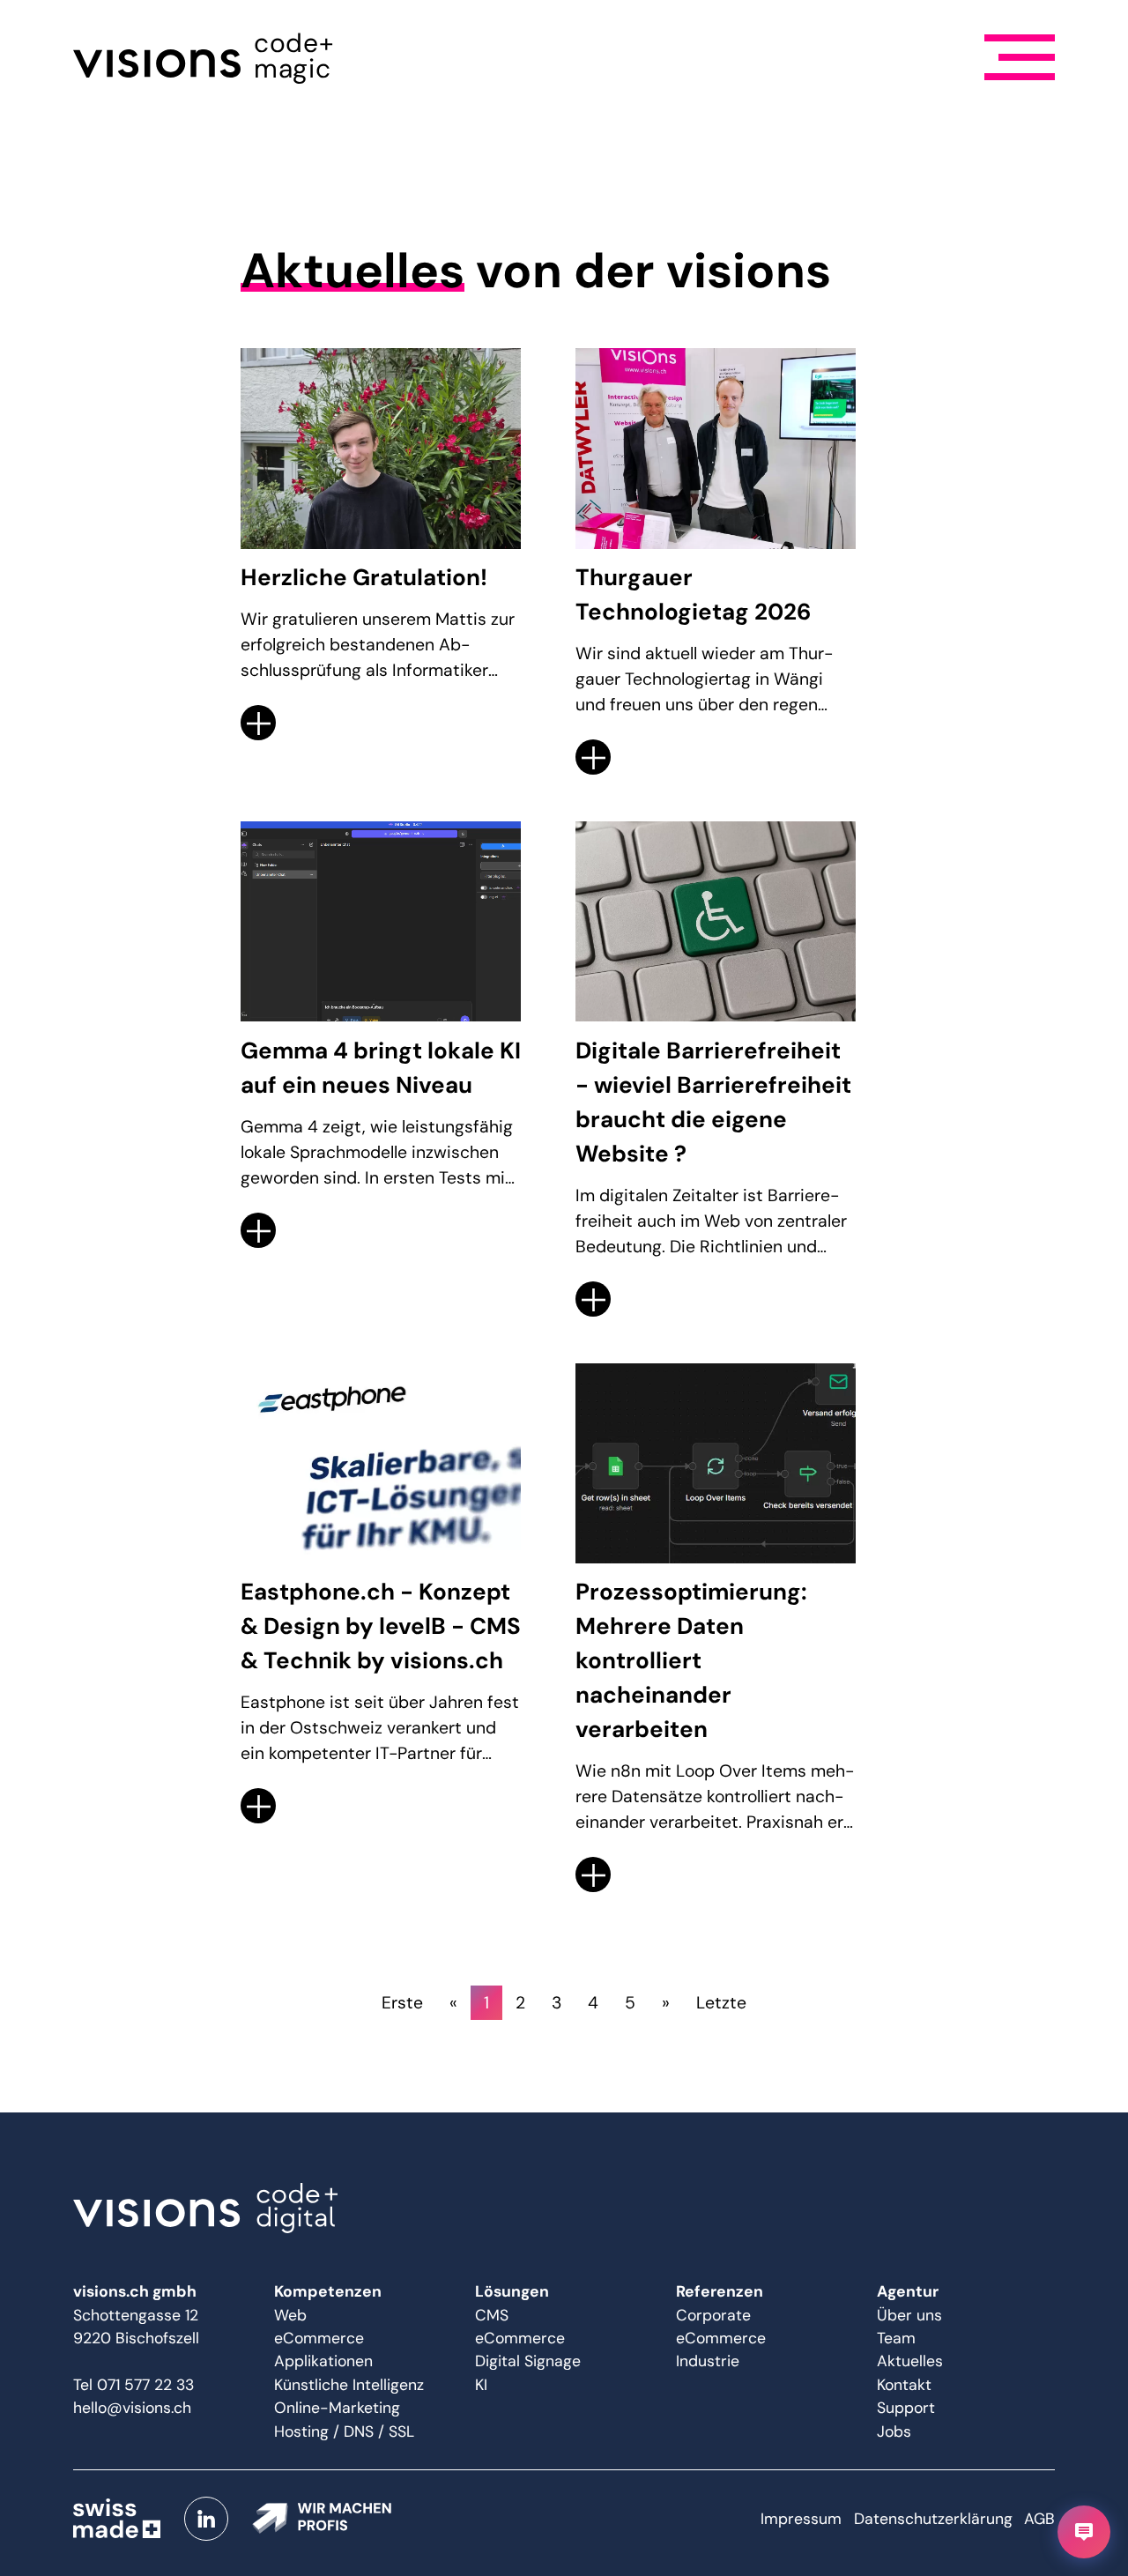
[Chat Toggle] (1084, 2532)
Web (290, 2315)
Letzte (721, 2003)
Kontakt (904, 2385)
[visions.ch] (564, 2209)
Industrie (708, 2361)
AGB (1039, 2519)
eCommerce (319, 2338)
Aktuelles (910, 2361)
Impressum (801, 2519)
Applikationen (323, 2361)
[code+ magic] (157, 57)
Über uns (909, 2315)
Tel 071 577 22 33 (134, 2385)
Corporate (713, 2315)
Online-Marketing (337, 2408)
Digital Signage (528, 2361)
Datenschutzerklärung (933, 2519)
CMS (492, 2315)
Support (906, 2408)
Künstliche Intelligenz (349, 2385)
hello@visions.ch (132, 2408)
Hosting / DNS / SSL (344, 2431)
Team (896, 2338)
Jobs (894, 2431)
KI (481, 2385)
